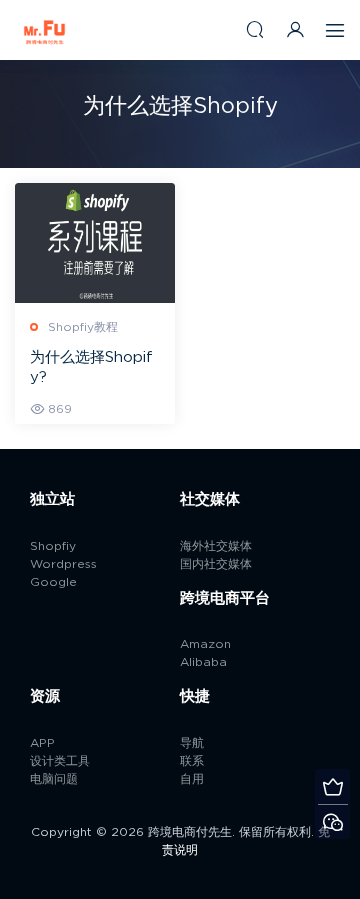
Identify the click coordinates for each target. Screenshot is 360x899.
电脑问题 (54, 779)
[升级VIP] (332, 786)
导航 (192, 743)
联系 (192, 761)
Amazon (205, 644)
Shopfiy (53, 546)
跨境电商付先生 (45, 30)
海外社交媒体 (216, 546)
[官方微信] (332, 821)
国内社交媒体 (216, 564)
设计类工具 (60, 761)
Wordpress (63, 564)
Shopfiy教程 (83, 327)
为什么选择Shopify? (91, 367)
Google (53, 582)
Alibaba (203, 662)
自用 (192, 779)
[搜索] (255, 29)
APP (42, 743)
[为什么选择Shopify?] (95, 243)
